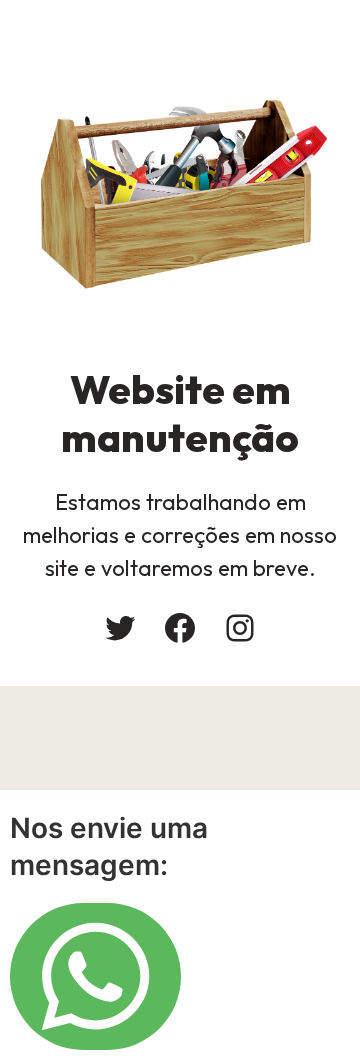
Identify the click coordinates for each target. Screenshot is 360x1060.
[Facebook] (180, 628)
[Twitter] (120, 628)
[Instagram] (240, 628)
